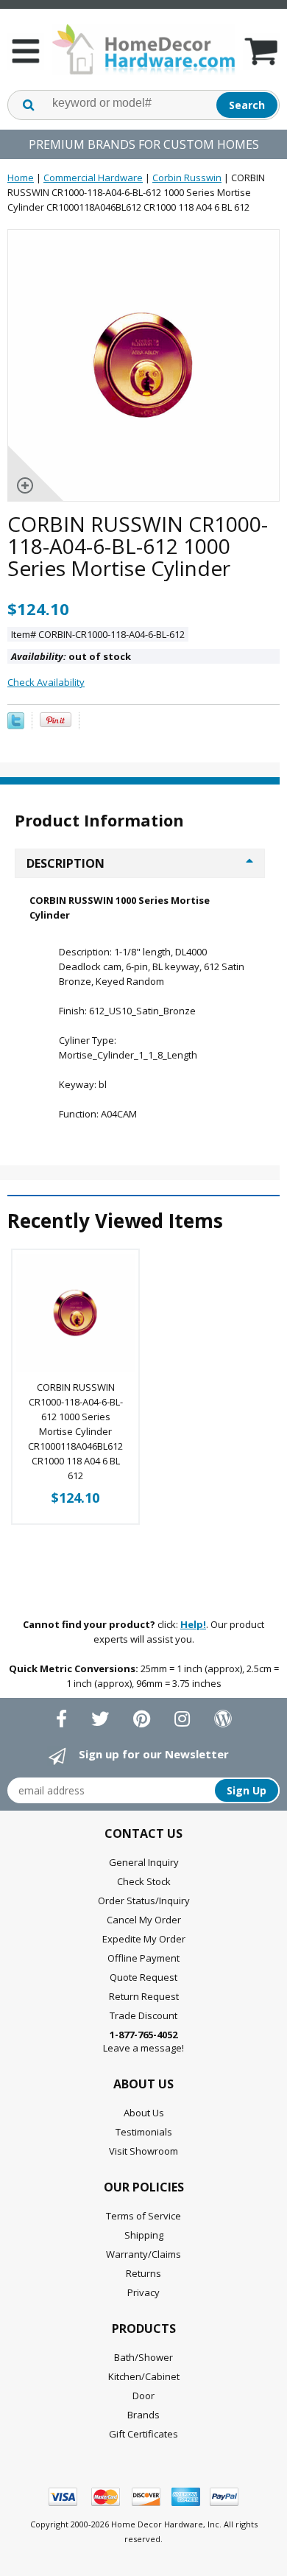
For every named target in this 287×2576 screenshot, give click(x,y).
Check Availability (46, 682)
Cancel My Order (144, 1920)
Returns (143, 2273)
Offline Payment (143, 1958)
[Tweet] (16, 726)
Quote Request (143, 1977)
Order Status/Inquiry (144, 1901)
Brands (143, 2415)
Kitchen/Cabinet (144, 2376)
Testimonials (144, 2132)
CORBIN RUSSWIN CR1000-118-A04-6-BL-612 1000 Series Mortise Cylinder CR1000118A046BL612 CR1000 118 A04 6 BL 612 (75, 1431)
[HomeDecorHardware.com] (143, 49)
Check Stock (144, 1881)
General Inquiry (144, 1862)
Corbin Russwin (187, 178)
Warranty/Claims (143, 2254)
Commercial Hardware (93, 178)
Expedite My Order (144, 1939)
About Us (144, 2113)
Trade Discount (143, 2015)
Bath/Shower (143, 2357)
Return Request (144, 1996)
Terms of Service (143, 2216)
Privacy (143, 2292)
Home (21, 178)
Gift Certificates (143, 2434)
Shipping (144, 2235)
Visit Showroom (143, 2151)
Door (143, 2396)
